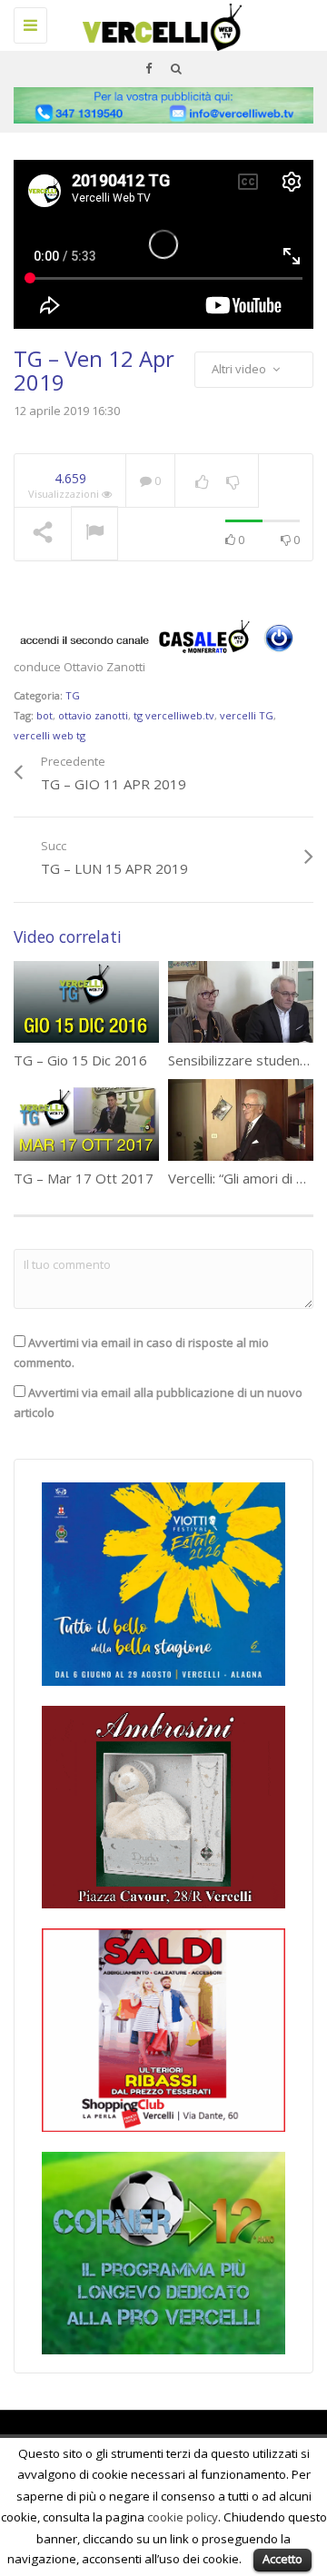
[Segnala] (94, 534)
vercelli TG (247, 715)
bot (45, 715)
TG (73, 695)
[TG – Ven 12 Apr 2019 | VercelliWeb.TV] (159, 23)
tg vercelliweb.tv (174, 715)
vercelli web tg (50, 735)
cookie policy (183, 2517)
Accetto (282, 2559)
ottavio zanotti (93, 715)
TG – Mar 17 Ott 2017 (84, 1178)
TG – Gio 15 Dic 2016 (80, 1060)
